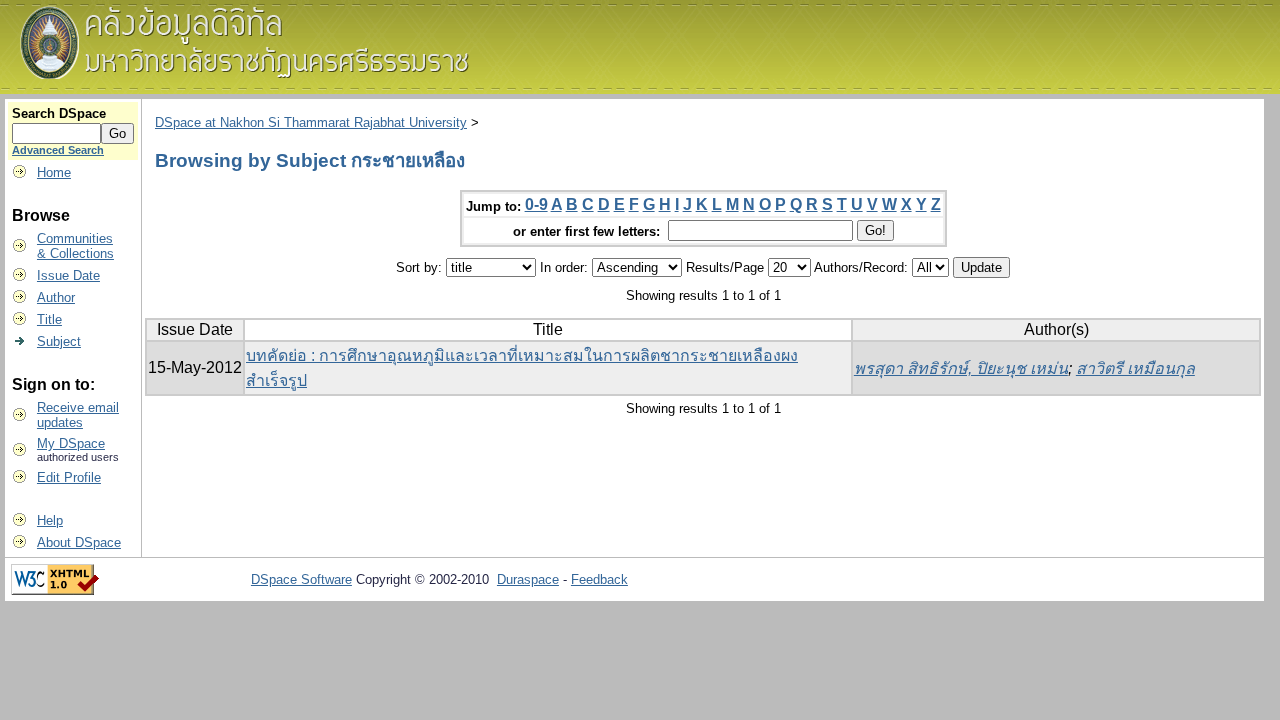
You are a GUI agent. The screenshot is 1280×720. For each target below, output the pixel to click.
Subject (59, 341)
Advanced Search (58, 150)
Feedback (599, 579)
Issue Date (68, 275)
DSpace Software (301, 579)
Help (50, 520)
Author (56, 297)
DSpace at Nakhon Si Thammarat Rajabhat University (311, 122)
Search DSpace (59, 113)
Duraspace (528, 579)
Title (49, 319)
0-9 (536, 204)
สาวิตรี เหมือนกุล (1135, 368)
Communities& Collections (75, 246)
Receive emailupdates (78, 415)
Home (54, 172)
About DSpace (79, 542)
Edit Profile (69, 477)
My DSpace (71, 443)
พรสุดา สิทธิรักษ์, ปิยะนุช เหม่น (961, 368)
